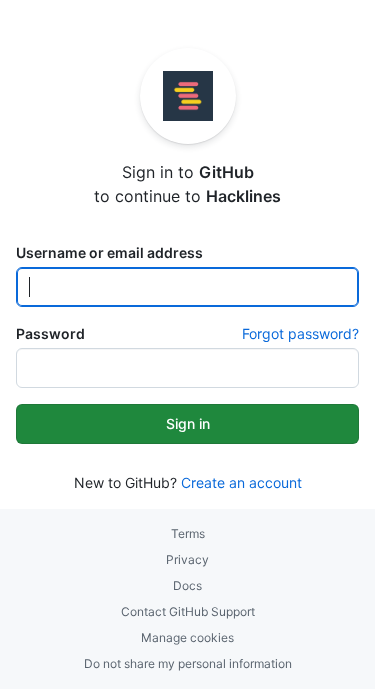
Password (50, 333)
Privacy (187, 559)
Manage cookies (187, 637)
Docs (187, 585)
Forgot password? (300, 333)
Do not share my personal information (188, 663)
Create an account (241, 482)
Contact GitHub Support (188, 611)
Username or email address (109, 252)
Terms (188, 533)
